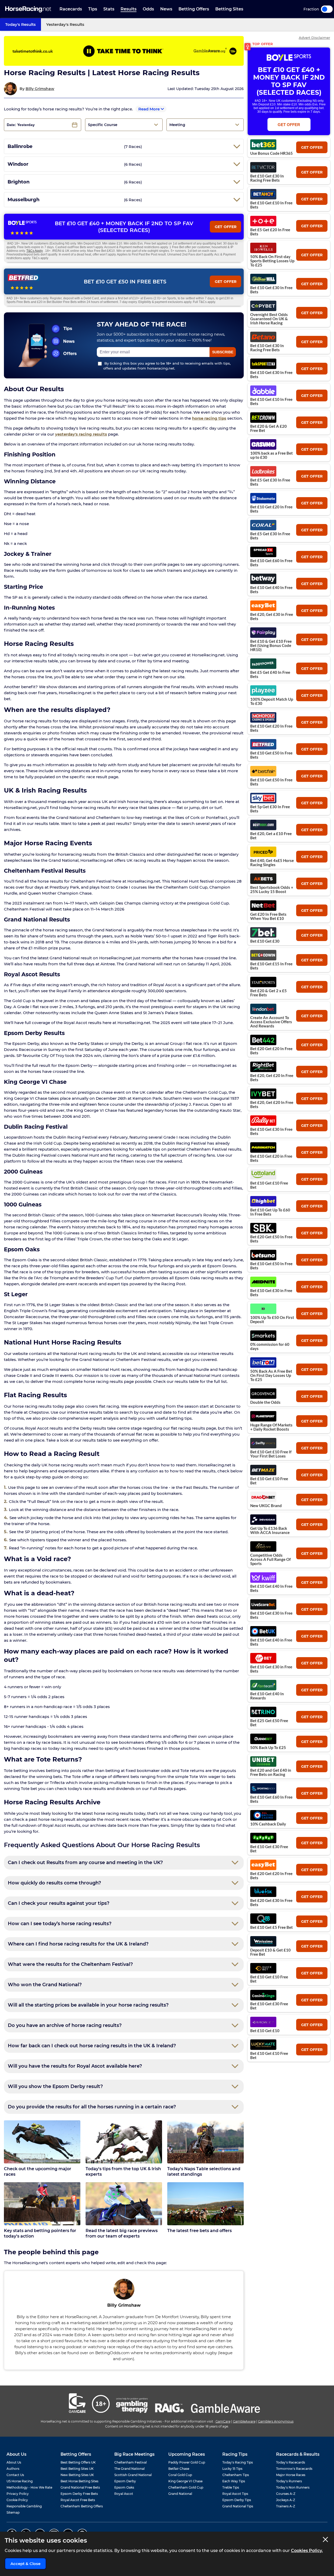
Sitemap (13, 2512)
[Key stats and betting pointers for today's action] (42, 2204)
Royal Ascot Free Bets (78, 2500)
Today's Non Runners (293, 2487)
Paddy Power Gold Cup (187, 2462)
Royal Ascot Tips (235, 2494)
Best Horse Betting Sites (79, 2481)
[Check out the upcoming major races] (42, 2142)
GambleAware (244, 2421)
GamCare (223, 2421)
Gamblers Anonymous (276, 2421)
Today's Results (20, 24)
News (166, 9)
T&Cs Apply (35, 251)
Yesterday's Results (65, 24)
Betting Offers (194, 9)
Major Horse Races (291, 2475)
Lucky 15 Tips (232, 2469)
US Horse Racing (20, 2481)
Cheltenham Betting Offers (82, 2506)
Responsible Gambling (24, 2506)
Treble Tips (231, 2487)
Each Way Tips (234, 2481)
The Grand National (129, 2469)
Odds (148, 9)
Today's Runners (289, 2481)
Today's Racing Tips (238, 2462)
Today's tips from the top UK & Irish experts (123, 2172)
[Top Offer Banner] (124, 51)
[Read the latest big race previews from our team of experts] (124, 2204)
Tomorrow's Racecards (294, 2469)
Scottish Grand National (133, 2475)
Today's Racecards (291, 2462)
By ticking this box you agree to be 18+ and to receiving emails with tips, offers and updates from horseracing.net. (167, 366)
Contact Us (15, 2475)
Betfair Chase (179, 2469)
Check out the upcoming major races (38, 2172)
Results (129, 9)
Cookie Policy (17, 2500)
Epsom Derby (125, 2481)
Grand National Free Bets (80, 2487)
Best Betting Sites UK (77, 2469)
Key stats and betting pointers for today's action (40, 2233)
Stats (109, 9)
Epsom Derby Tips (237, 2500)
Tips (93, 9)
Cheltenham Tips (236, 2475)
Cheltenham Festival (130, 2462)
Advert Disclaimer (314, 38)
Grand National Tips (238, 2506)
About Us (14, 2462)
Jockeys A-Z (286, 2500)
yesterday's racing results (81, 434)
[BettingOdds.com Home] (28, 9)
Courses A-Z (286, 2494)
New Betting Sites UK (77, 2475)
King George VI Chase (185, 2481)
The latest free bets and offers (199, 2231)
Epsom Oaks (124, 2487)
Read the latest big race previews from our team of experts (122, 2233)
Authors (13, 2469)
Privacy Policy (18, 2494)
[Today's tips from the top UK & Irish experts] (124, 2142)
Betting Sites (229, 9)
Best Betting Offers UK (78, 2462)
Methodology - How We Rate (29, 2487)
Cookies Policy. (307, 2551)
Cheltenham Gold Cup (186, 2487)
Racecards (71, 9)
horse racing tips (209, 418)
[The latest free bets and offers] (205, 2204)
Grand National (180, 2494)
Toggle (327, 9)
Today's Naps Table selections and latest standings (204, 2172)
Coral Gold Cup (180, 2475)
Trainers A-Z (286, 2506)
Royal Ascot (124, 2494)
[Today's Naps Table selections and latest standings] (205, 2142)
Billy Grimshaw (40, 89)
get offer (312, 147)
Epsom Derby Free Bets (79, 2494)
